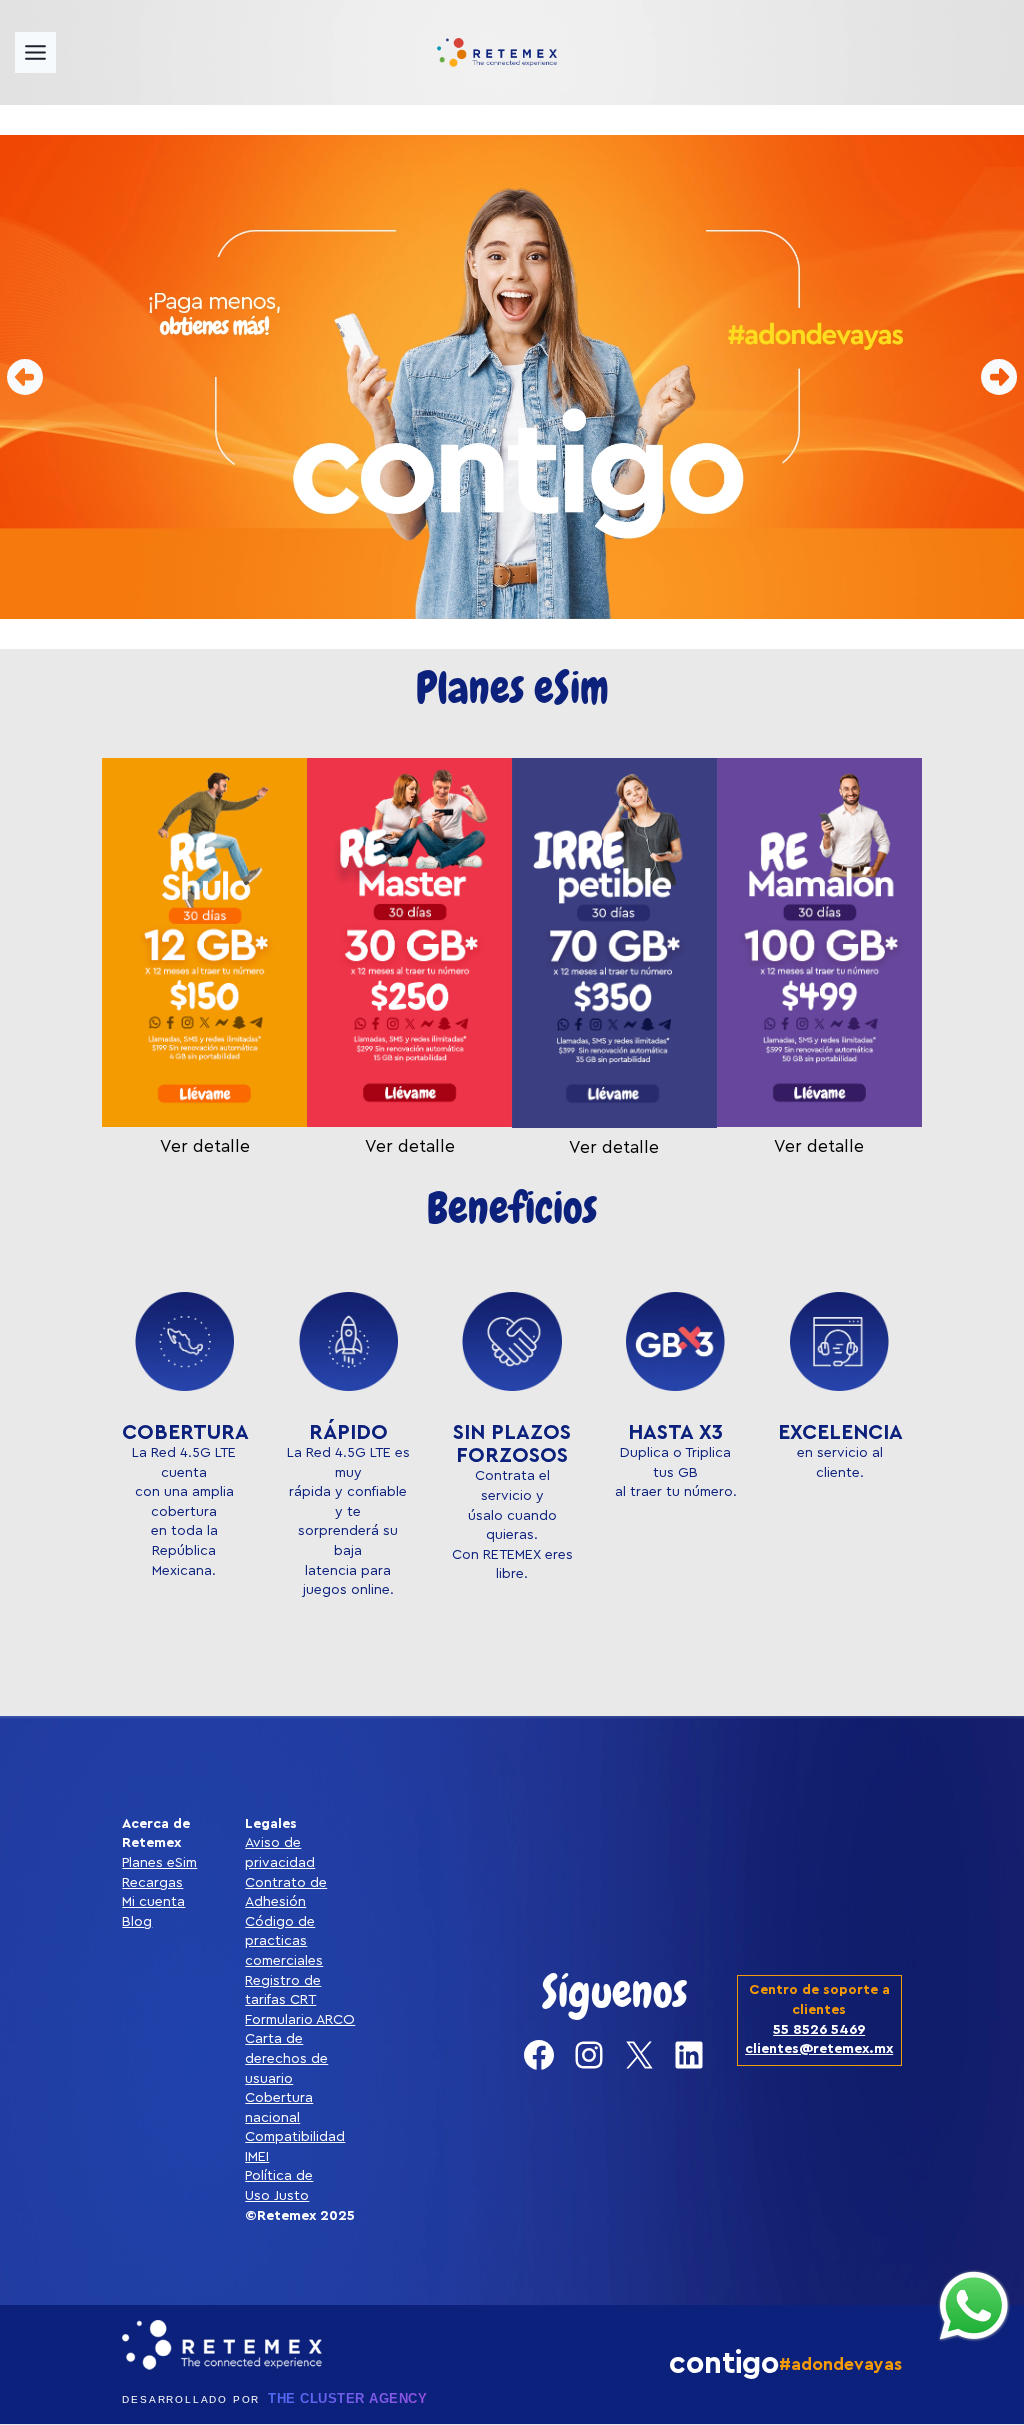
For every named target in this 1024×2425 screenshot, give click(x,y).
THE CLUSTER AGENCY (347, 2398)
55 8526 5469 (819, 2030)
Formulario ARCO (300, 2020)
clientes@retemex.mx (819, 2049)
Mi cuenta (153, 1902)
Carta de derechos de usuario (286, 2058)
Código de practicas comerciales (284, 1941)
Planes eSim (159, 1863)
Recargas (152, 1883)
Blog (137, 1922)
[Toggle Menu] (35, 52)
